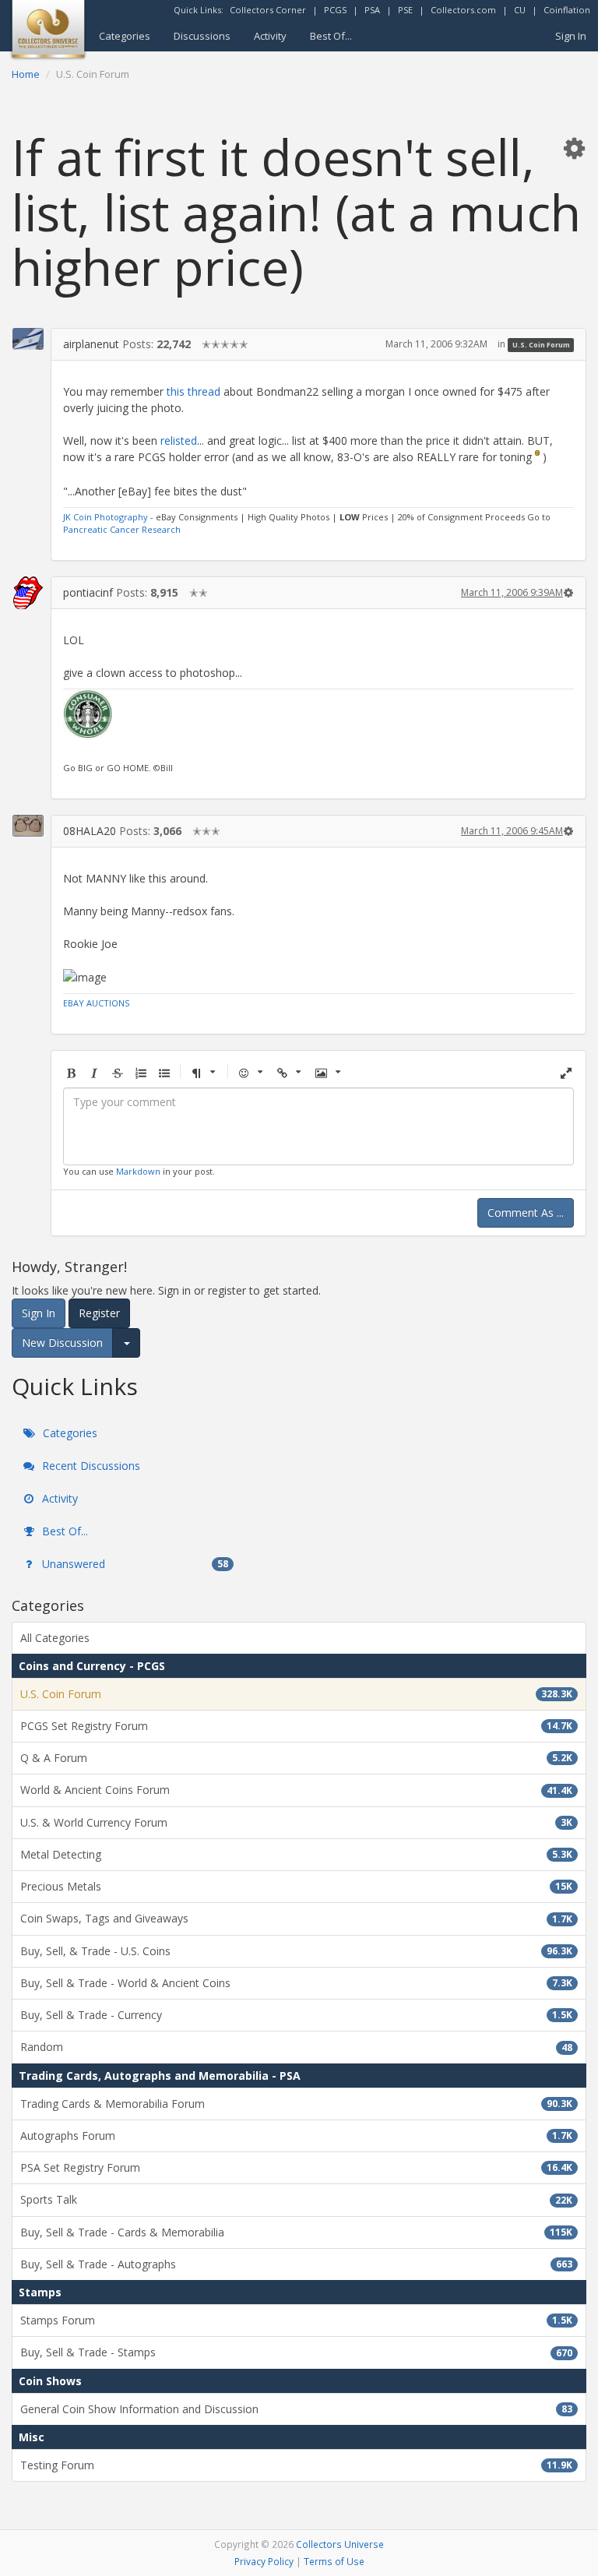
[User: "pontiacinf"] (28, 593)
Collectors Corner (268, 10)
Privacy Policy (264, 2561)
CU (520, 10)
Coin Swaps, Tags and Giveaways (296, 1918)
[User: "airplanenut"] (28, 339)
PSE (405, 10)
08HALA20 (90, 831)
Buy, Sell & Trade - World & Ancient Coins (296, 1983)
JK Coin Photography (106, 517)
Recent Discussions (90, 1466)
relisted (179, 440)
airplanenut (91, 344)
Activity (270, 36)
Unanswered (134, 1564)
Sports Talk (296, 2199)
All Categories (55, 1638)
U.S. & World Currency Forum (296, 1822)
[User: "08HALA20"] (28, 826)
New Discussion (62, 1343)
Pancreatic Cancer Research (122, 529)
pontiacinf (88, 592)
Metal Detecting (296, 1854)
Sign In (571, 36)
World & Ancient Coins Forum (296, 1790)
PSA (372, 10)
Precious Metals (296, 1886)
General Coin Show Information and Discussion (296, 2409)
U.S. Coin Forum (541, 345)
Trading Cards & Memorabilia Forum (296, 2104)
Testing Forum (296, 2465)
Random (296, 2047)
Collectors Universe (340, 2544)
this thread (193, 391)
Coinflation (567, 10)
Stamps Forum (296, 2320)
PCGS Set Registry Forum (296, 1726)
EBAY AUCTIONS (96, 1003)
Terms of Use (334, 2561)
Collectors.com (463, 10)
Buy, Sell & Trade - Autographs (296, 2264)
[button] (574, 148)
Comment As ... (526, 1212)
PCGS (335, 10)
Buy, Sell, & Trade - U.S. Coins (296, 1951)
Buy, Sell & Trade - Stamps (296, 2352)
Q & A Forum (296, 1758)
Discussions (202, 36)
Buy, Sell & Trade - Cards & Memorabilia (296, 2232)
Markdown (138, 1171)
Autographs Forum (296, 2136)
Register (99, 1313)
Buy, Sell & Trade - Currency (296, 2015)
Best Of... (331, 36)
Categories (125, 36)
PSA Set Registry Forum (296, 2167)
